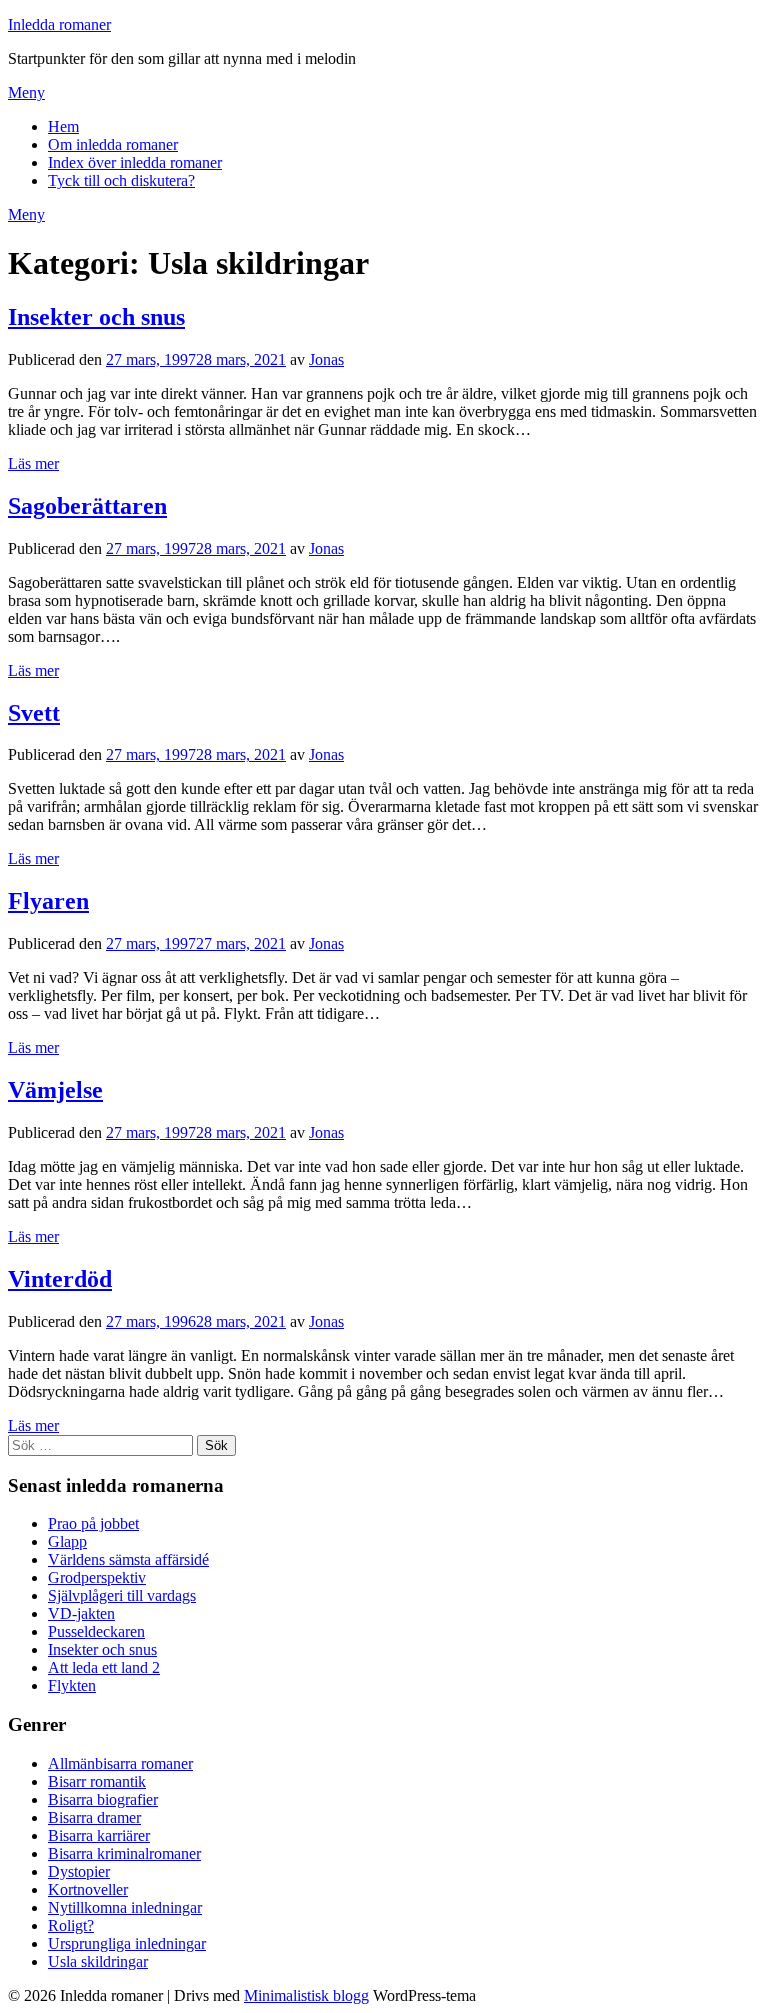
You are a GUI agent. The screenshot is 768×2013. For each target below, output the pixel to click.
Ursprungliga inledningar (127, 1943)
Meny (26, 92)
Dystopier (79, 1871)
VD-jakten (81, 1613)
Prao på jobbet (93, 1523)
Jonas (326, 359)
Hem (63, 126)
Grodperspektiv (97, 1577)
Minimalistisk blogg (306, 1995)
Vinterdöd (60, 1279)
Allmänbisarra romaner (120, 1763)
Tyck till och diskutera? (121, 180)
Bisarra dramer (94, 1817)
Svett (34, 713)
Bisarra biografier (103, 1799)
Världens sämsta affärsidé (128, 1559)
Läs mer (33, 463)
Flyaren (48, 901)
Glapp (67, 1541)
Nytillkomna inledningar (125, 1907)
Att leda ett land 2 (104, 1667)
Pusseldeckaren (96, 1631)
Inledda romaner (59, 24)
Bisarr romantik (97, 1781)
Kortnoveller (88, 1889)
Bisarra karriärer (99, 1835)
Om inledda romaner (113, 144)
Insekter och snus (96, 317)
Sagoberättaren (87, 506)
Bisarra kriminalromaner (124, 1853)
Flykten (72, 1685)
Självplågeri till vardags (122, 1595)
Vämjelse (55, 1090)
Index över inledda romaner (135, 162)
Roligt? (71, 1925)
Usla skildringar (98, 1961)
